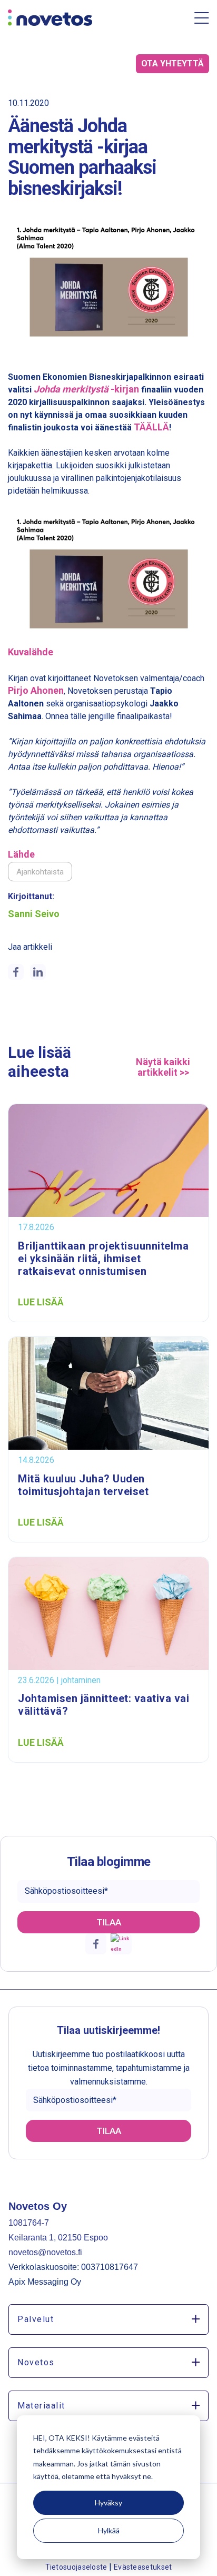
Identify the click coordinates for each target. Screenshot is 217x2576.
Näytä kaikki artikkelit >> (163, 1067)
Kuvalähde (31, 652)
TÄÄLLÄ (151, 427)
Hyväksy (108, 2503)
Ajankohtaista (40, 872)
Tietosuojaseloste (77, 2567)
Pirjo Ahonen (36, 690)
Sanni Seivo (34, 914)
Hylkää (109, 2530)
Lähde (21, 854)
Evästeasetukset (143, 2567)
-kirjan (86, 389)
